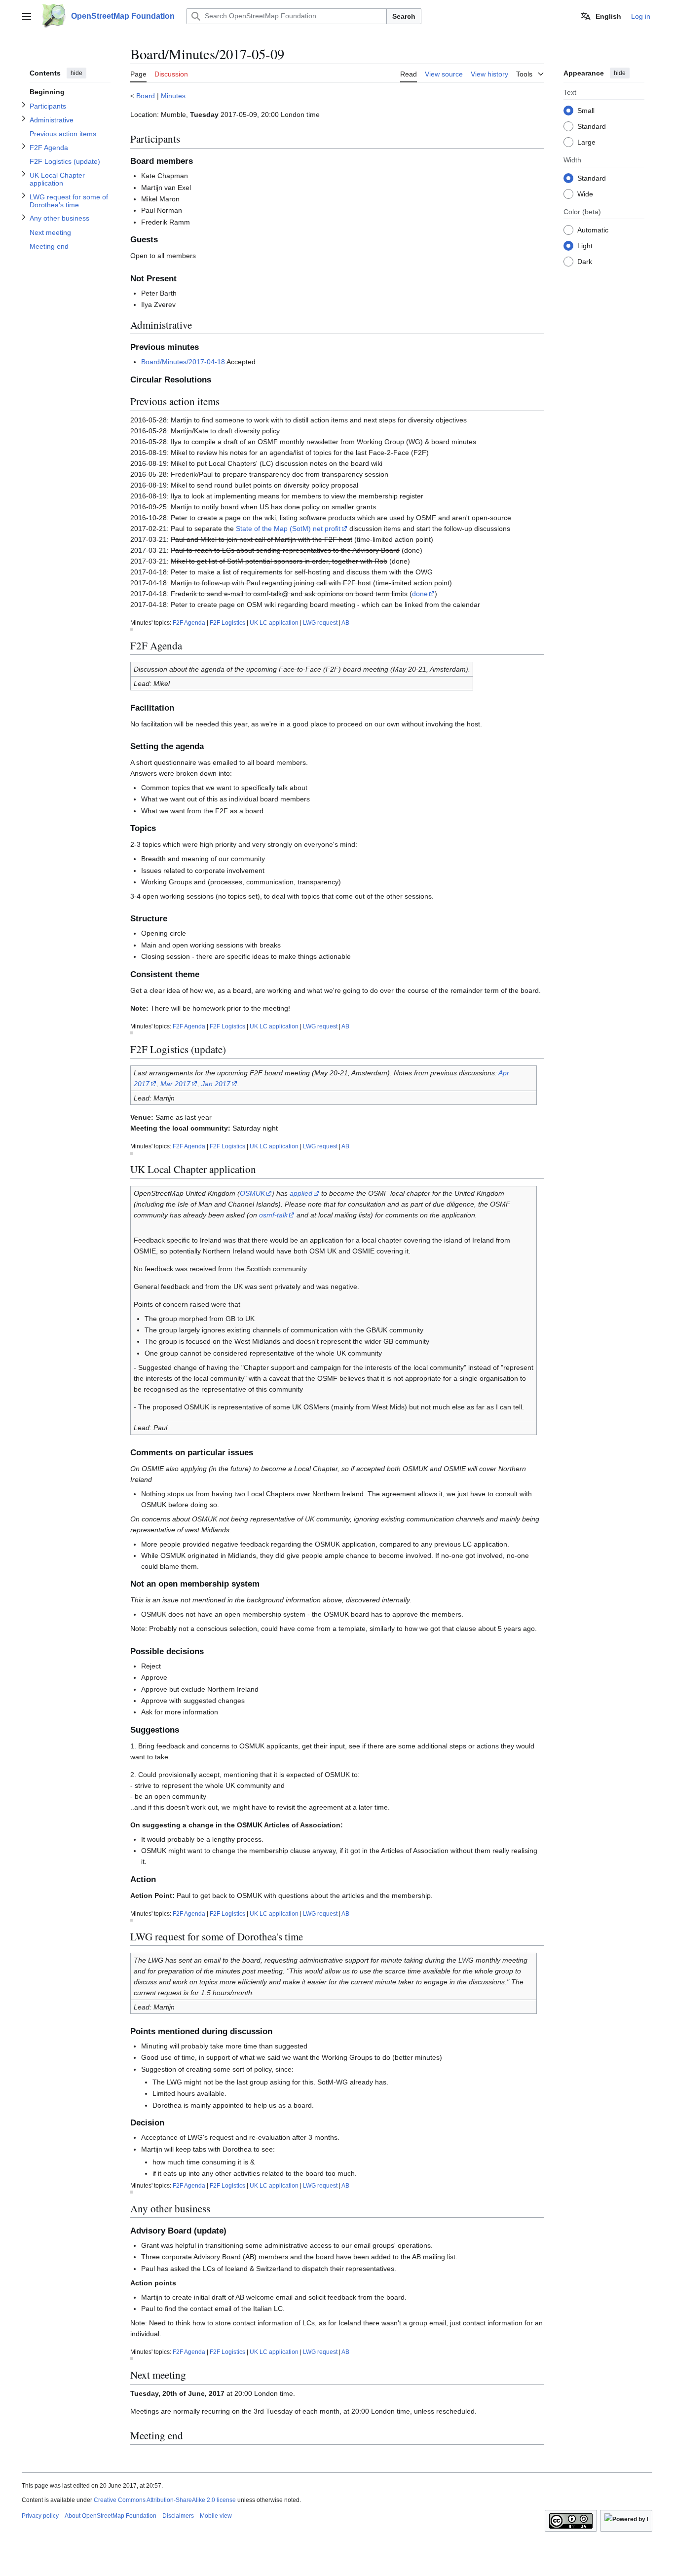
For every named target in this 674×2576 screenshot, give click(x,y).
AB (345, 623)
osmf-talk (273, 1215)
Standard (592, 126)
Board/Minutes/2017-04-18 (183, 362)
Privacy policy (40, 2516)
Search (404, 16)
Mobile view (216, 2516)
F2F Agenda (189, 623)
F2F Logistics (227, 623)
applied (301, 1193)
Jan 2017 (216, 1084)
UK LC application (274, 623)
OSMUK (252, 1193)
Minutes (173, 96)
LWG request (320, 623)
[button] (27, 16)
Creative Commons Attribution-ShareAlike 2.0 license (165, 2500)
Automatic (593, 229)
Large (586, 142)
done (420, 594)
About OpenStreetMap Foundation (111, 2516)
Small (586, 110)
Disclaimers (178, 2516)
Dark (585, 261)
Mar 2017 (175, 1084)
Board (146, 96)
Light (585, 245)
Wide (585, 193)
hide (76, 73)
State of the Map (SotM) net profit (288, 529)
